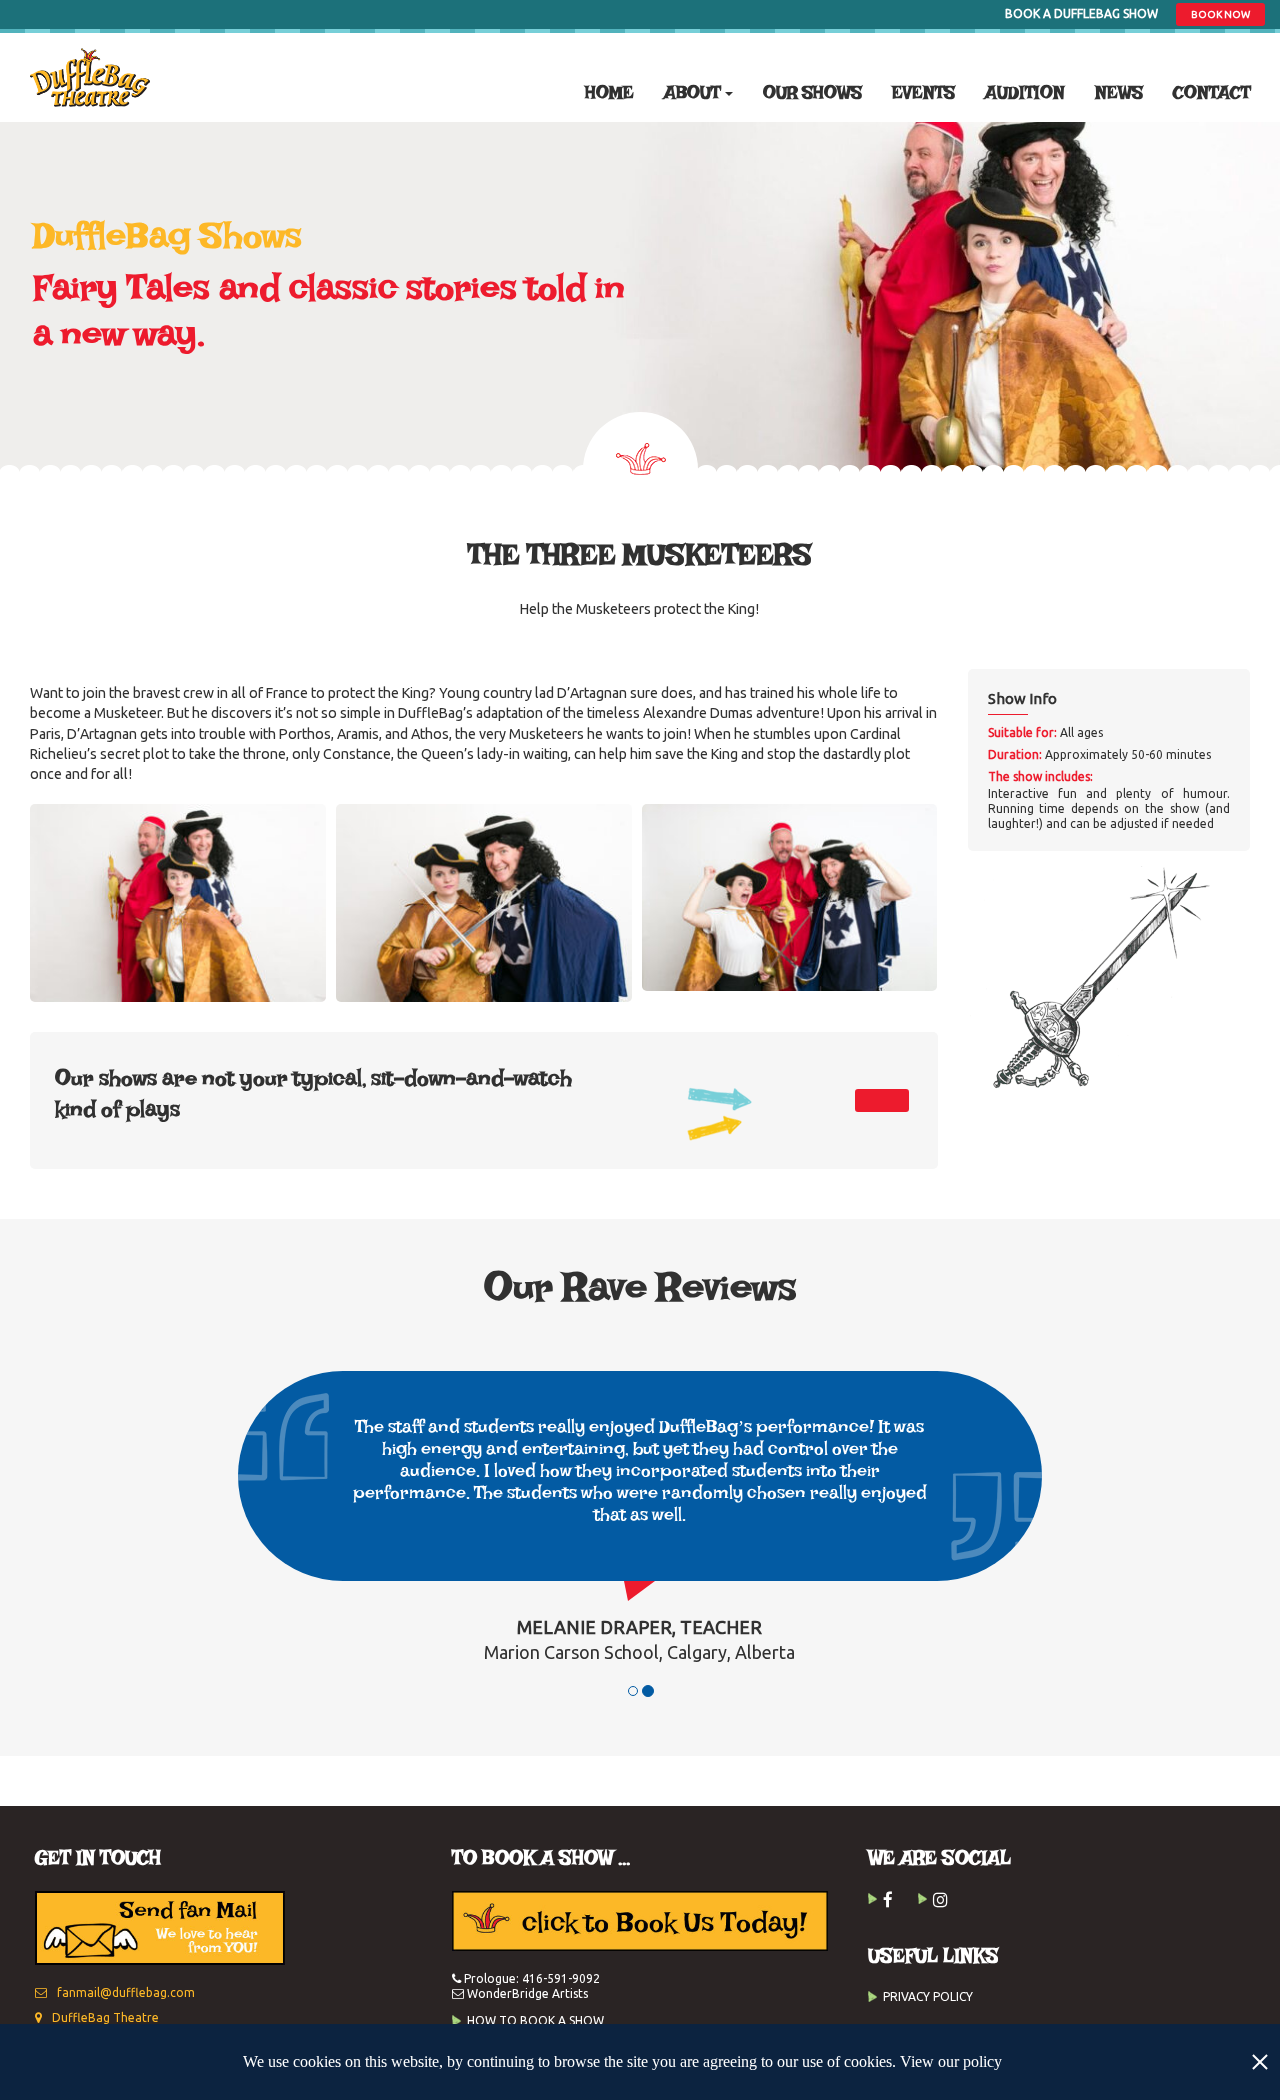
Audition (1025, 94)
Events (923, 94)
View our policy (951, 2061)
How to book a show (535, 2020)
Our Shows (812, 94)
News (1119, 94)
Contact (1211, 94)
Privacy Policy (928, 1996)
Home (609, 94)
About (692, 94)
